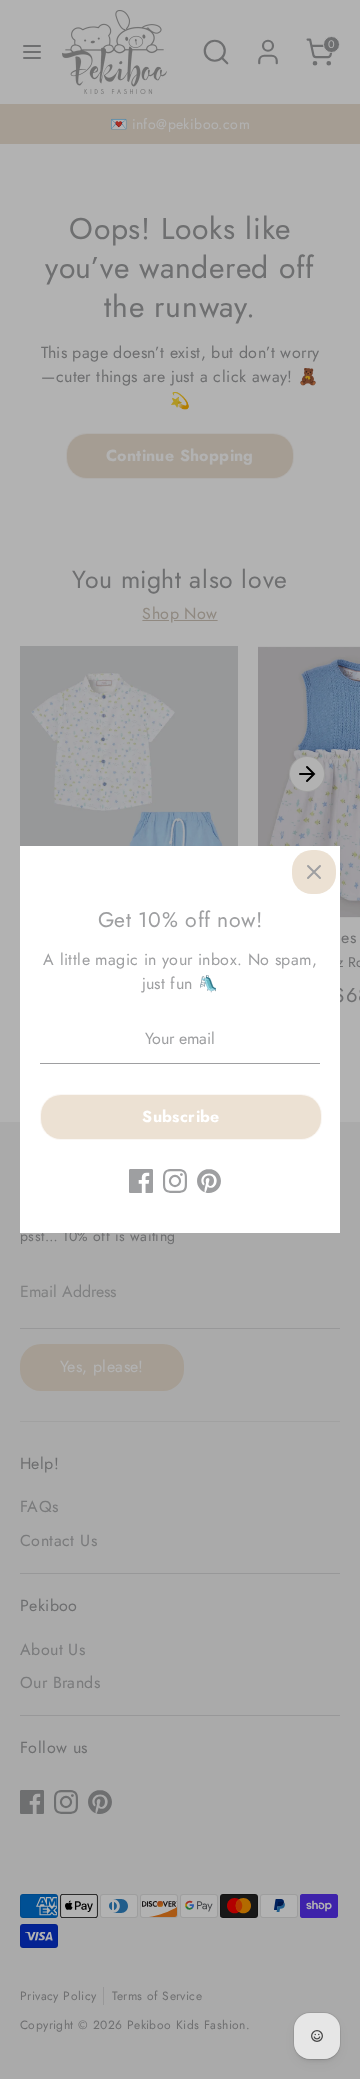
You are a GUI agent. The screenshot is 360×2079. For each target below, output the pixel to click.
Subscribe (181, 1116)
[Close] (314, 872)
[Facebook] (141, 1181)
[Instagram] (175, 1181)
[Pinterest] (209, 1181)
